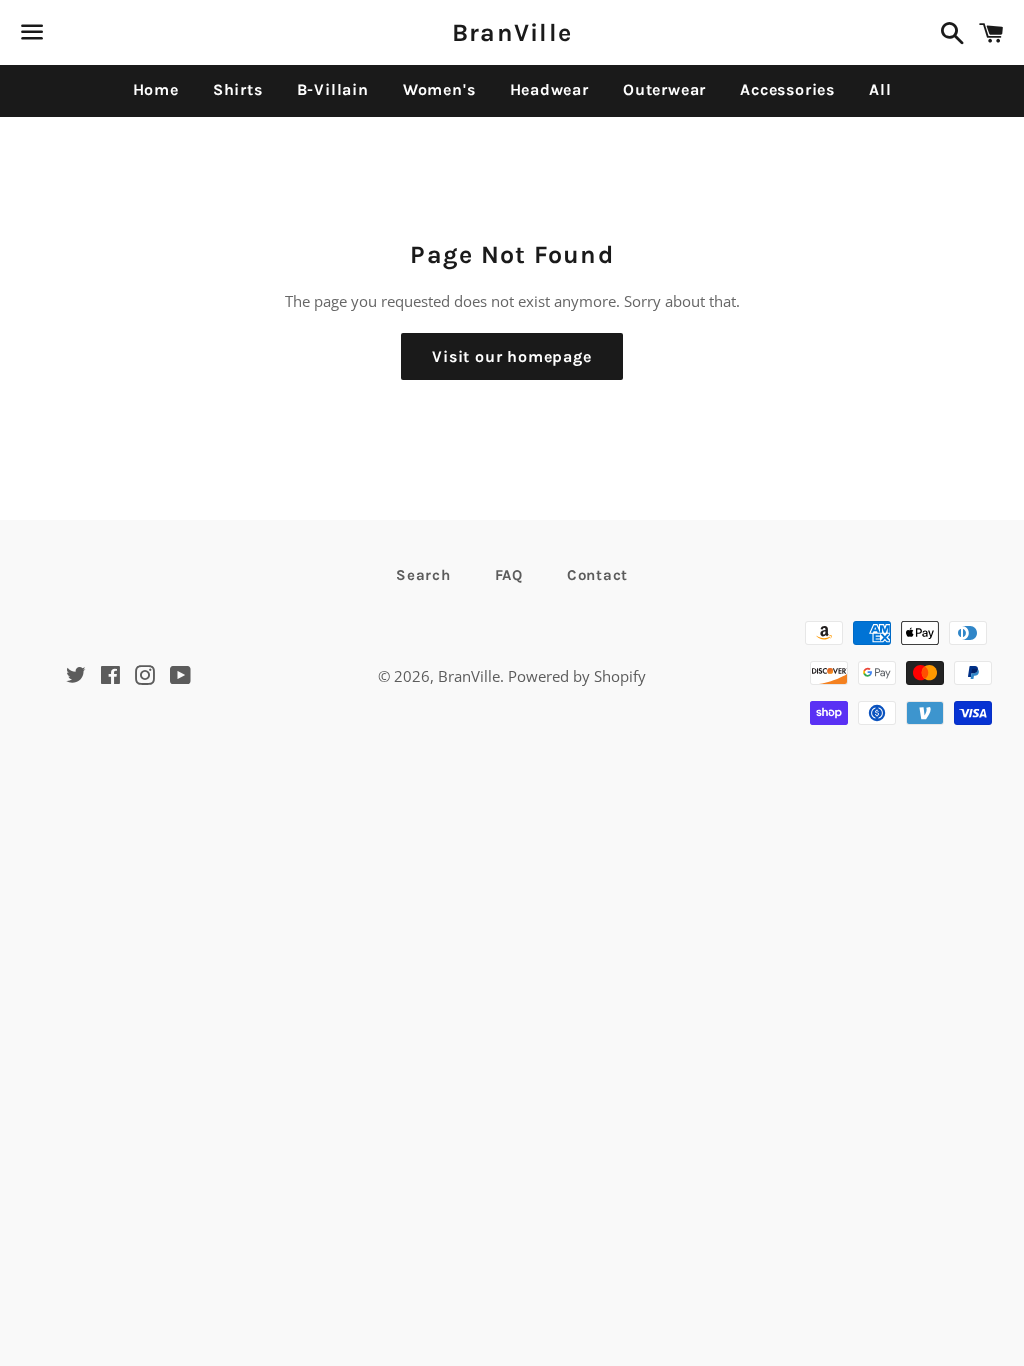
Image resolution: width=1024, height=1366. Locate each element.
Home (156, 89)
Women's (439, 89)
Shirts (238, 89)
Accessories (787, 89)
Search (423, 575)
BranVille (512, 32)
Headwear (549, 89)
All (880, 89)
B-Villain (333, 89)
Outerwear (664, 89)
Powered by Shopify (577, 676)
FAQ (509, 575)
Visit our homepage (511, 356)
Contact (597, 575)
